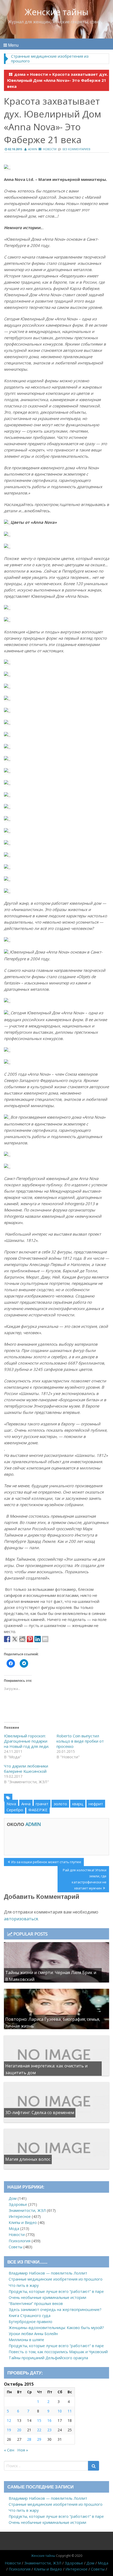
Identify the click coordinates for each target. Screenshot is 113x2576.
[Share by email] (45, 1639)
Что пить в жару (24, 2285)
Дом (13, 2198)
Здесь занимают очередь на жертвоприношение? (55, 2310)
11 (70, 2411)
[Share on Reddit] (22, 1639)
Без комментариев (76, 149)
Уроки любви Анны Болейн (33, 2334)
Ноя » (23, 2450)
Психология (20, 2241)
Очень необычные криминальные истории (47, 2297)
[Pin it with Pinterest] (30, 1639)
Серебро (15, 1810)
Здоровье (18, 2204)
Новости (39, 74)
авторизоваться (21, 1919)
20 (19, 2430)
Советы (16, 2247)
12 (9, 2420)
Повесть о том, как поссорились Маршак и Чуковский (58, 2352)
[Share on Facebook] (7, 1639)
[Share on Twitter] (15, 1639)
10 (60, 2411)
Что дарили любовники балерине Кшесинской (26, 1769)
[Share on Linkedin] (38, 1639)
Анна (26, 1804)
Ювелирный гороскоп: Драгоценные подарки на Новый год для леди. (27, 1741)
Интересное (20, 2216)
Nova (11, 1804)
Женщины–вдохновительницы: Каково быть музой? (56, 2328)
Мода (14, 2229)
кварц (78, 1804)
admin (33, 149)
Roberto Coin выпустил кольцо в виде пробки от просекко (80, 1741)
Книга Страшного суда (30, 2316)
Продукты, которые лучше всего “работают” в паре (56, 2291)
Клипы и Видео (23, 2222)
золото (60, 1804)
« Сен (9, 2450)
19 (9, 2430)
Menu (13, 45)
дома (20, 74)
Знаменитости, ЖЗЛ (27, 2210)
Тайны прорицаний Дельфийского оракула (48, 2358)
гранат (42, 1804)
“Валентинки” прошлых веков (36, 2303)
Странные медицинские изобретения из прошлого (50, 58)
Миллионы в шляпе (26, 2340)
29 (39, 2439)
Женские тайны (57, 12)
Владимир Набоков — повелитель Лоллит (48, 2273)
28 (29, 2439)
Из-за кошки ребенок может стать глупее (46, 1863)
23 (49, 2430)
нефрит (96, 1804)
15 (39, 2420)
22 (39, 2430)
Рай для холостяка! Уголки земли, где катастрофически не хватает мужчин (84, 1879)
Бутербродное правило (30, 2322)
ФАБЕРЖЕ (38, 1810)
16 (49, 2420)
